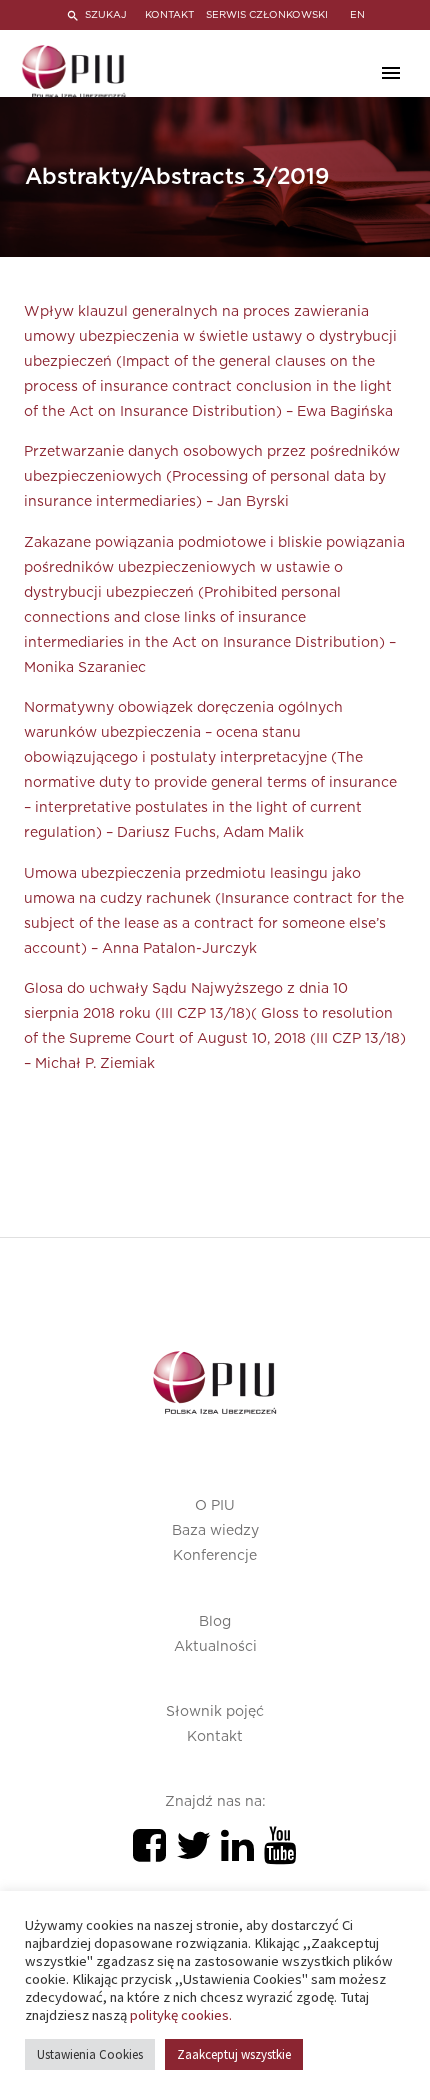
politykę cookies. (181, 2015)
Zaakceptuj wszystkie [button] (234, 2054)
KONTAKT (169, 15)
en (357, 15)
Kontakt (215, 1737)
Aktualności (215, 1647)
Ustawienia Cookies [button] (90, 2054)
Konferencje (215, 1556)
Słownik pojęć (215, 1712)
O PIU (215, 1506)
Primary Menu (391, 73)
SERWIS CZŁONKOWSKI (267, 15)
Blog (215, 1622)
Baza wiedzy (215, 1531)
